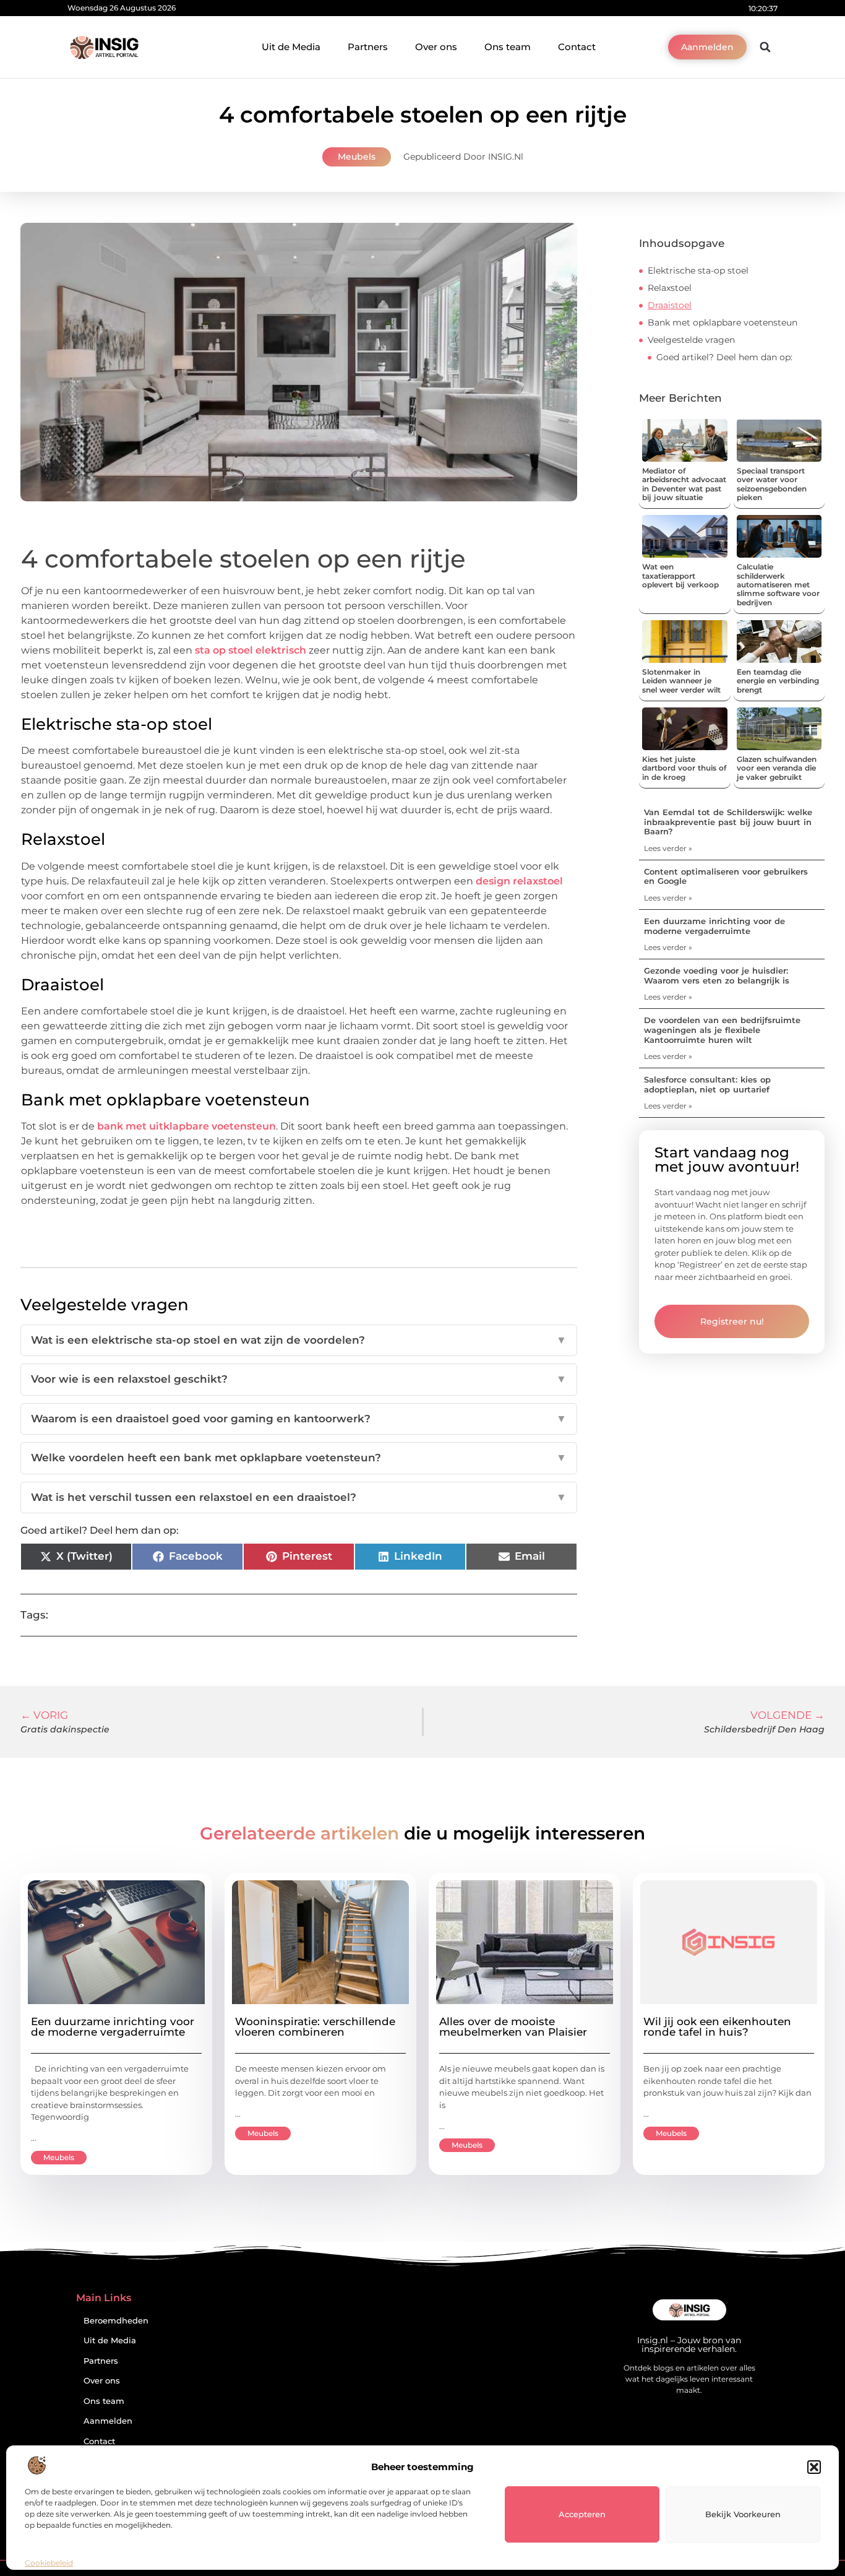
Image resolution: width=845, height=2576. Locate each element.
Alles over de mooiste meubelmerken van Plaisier (513, 2027)
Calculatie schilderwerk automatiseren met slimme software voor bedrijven (778, 585)
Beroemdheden (116, 2321)
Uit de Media (291, 47)
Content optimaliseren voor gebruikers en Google (726, 876)
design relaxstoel (518, 881)
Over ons (436, 47)
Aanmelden (108, 2421)
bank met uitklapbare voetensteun (185, 1126)
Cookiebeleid (49, 2563)
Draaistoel (670, 305)
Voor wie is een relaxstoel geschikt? (299, 1379)
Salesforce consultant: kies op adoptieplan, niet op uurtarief (707, 1084)
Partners (368, 47)
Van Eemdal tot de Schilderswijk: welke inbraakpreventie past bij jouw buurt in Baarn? (728, 822)
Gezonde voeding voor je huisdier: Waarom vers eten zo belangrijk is (717, 975)
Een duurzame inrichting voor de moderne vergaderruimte (714, 926)
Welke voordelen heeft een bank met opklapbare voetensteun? (299, 1458)
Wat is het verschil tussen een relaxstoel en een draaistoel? (299, 1497)
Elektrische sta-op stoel (698, 270)
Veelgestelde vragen (691, 340)
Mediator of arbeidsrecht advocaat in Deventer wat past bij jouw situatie (684, 484)
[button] (814, 2467)
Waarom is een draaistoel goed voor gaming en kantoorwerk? (299, 1419)
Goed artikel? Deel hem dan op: (724, 357)
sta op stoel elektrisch (249, 650)
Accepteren (582, 2514)
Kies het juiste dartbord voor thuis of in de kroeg (684, 768)
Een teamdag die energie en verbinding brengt (778, 681)
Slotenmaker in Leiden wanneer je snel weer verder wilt (681, 681)
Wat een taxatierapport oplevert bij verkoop (680, 576)
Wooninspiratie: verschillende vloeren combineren (315, 2027)
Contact (577, 47)
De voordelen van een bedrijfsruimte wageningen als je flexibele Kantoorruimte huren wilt (722, 1030)
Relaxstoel (670, 288)
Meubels (357, 157)
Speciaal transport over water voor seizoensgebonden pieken (772, 484)
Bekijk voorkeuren (743, 2514)
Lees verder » (668, 848)
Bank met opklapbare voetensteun (723, 322)
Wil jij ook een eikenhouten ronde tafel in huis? (717, 2027)
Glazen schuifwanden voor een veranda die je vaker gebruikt (777, 768)
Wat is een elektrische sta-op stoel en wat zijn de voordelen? (299, 1340)
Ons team (508, 47)
